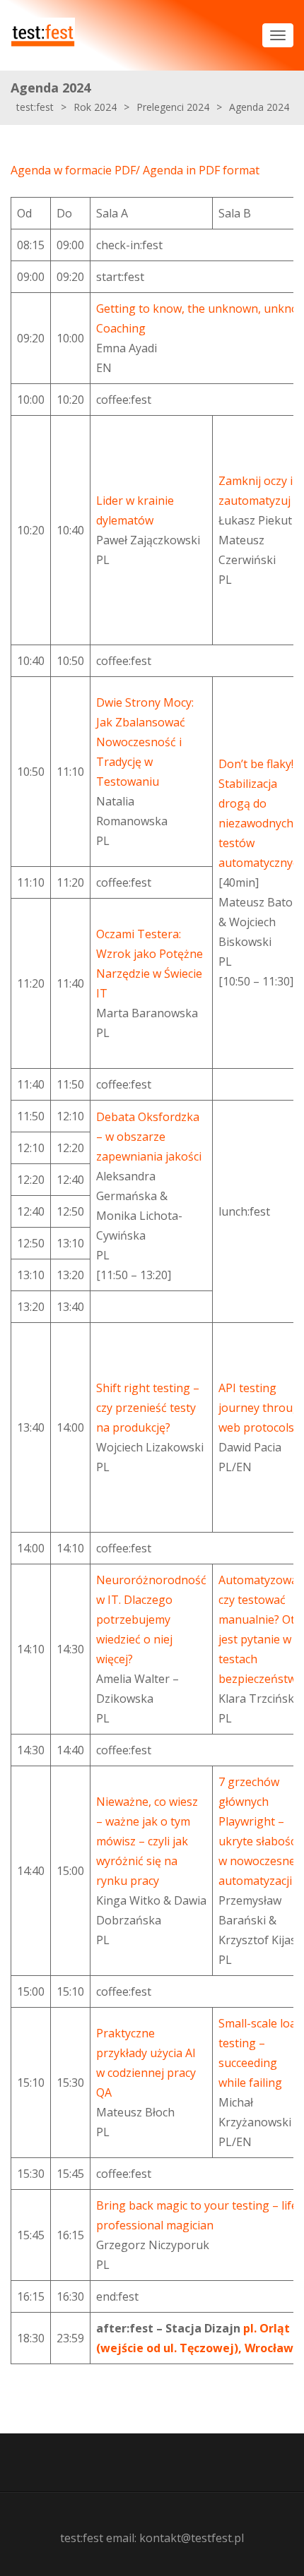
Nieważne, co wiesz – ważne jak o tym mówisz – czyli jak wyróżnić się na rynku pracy (147, 1841)
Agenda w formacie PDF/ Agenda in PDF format (135, 170)
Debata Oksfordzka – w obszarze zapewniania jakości (149, 1137)
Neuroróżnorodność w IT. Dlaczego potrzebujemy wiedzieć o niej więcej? (151, 1619)
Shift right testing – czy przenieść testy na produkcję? (148, 1408)
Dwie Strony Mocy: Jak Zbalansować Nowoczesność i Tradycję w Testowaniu (145, 742)
